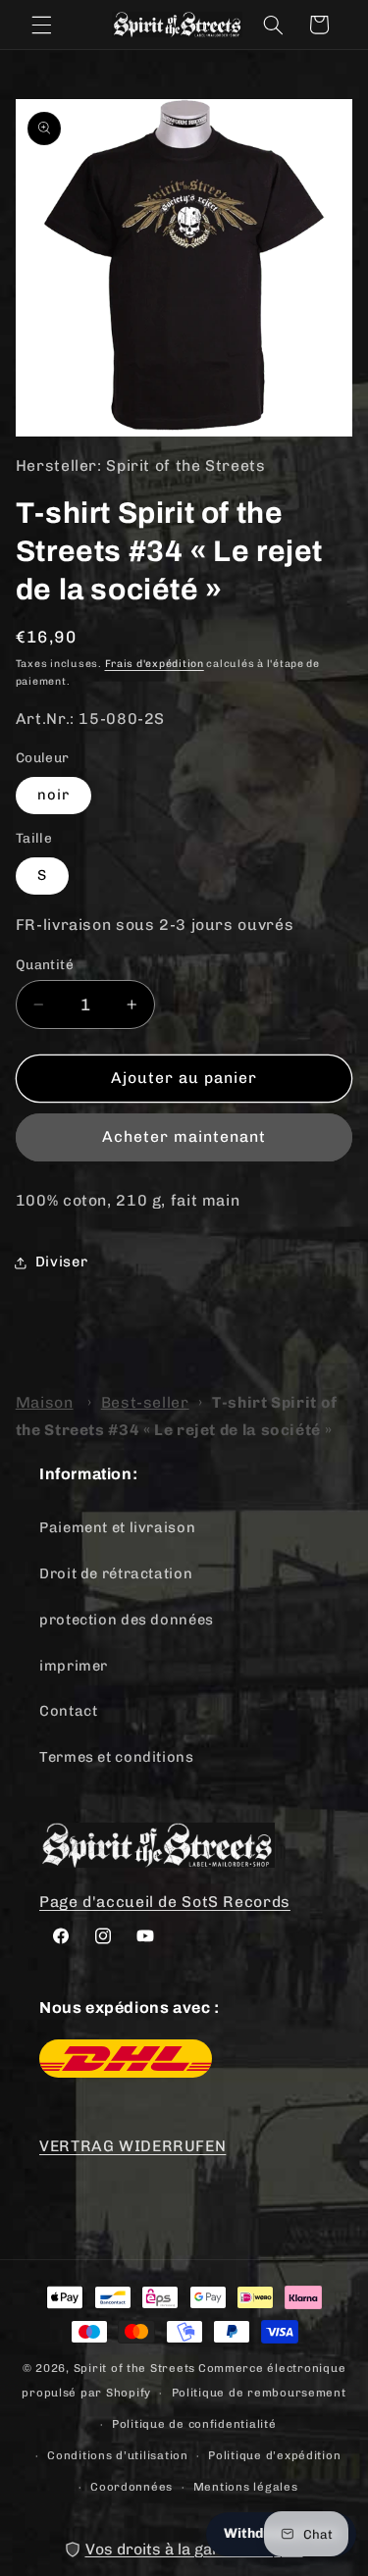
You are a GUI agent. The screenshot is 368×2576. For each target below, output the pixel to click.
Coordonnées (131, 2487)
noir (53, 795)
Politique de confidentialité (194, 2424)
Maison (45, 1402)
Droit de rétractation (116, 1573)
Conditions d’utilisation (118, 2455)
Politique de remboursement (259, 2393)
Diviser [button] (61, 1262)
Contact (68, 1711)
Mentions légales (246, 2487)
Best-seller (145, 1402)
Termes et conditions (117, 1757)
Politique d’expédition (274, 2455)
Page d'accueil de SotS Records (165, 1902)
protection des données (127, 1620)
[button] (41, 25)
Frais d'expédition (155, 664)
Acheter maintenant (184, 1136)
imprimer (74, 1666)
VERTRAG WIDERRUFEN (132, 2146)
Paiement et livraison (117, 1527)
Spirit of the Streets (134, 2368)
